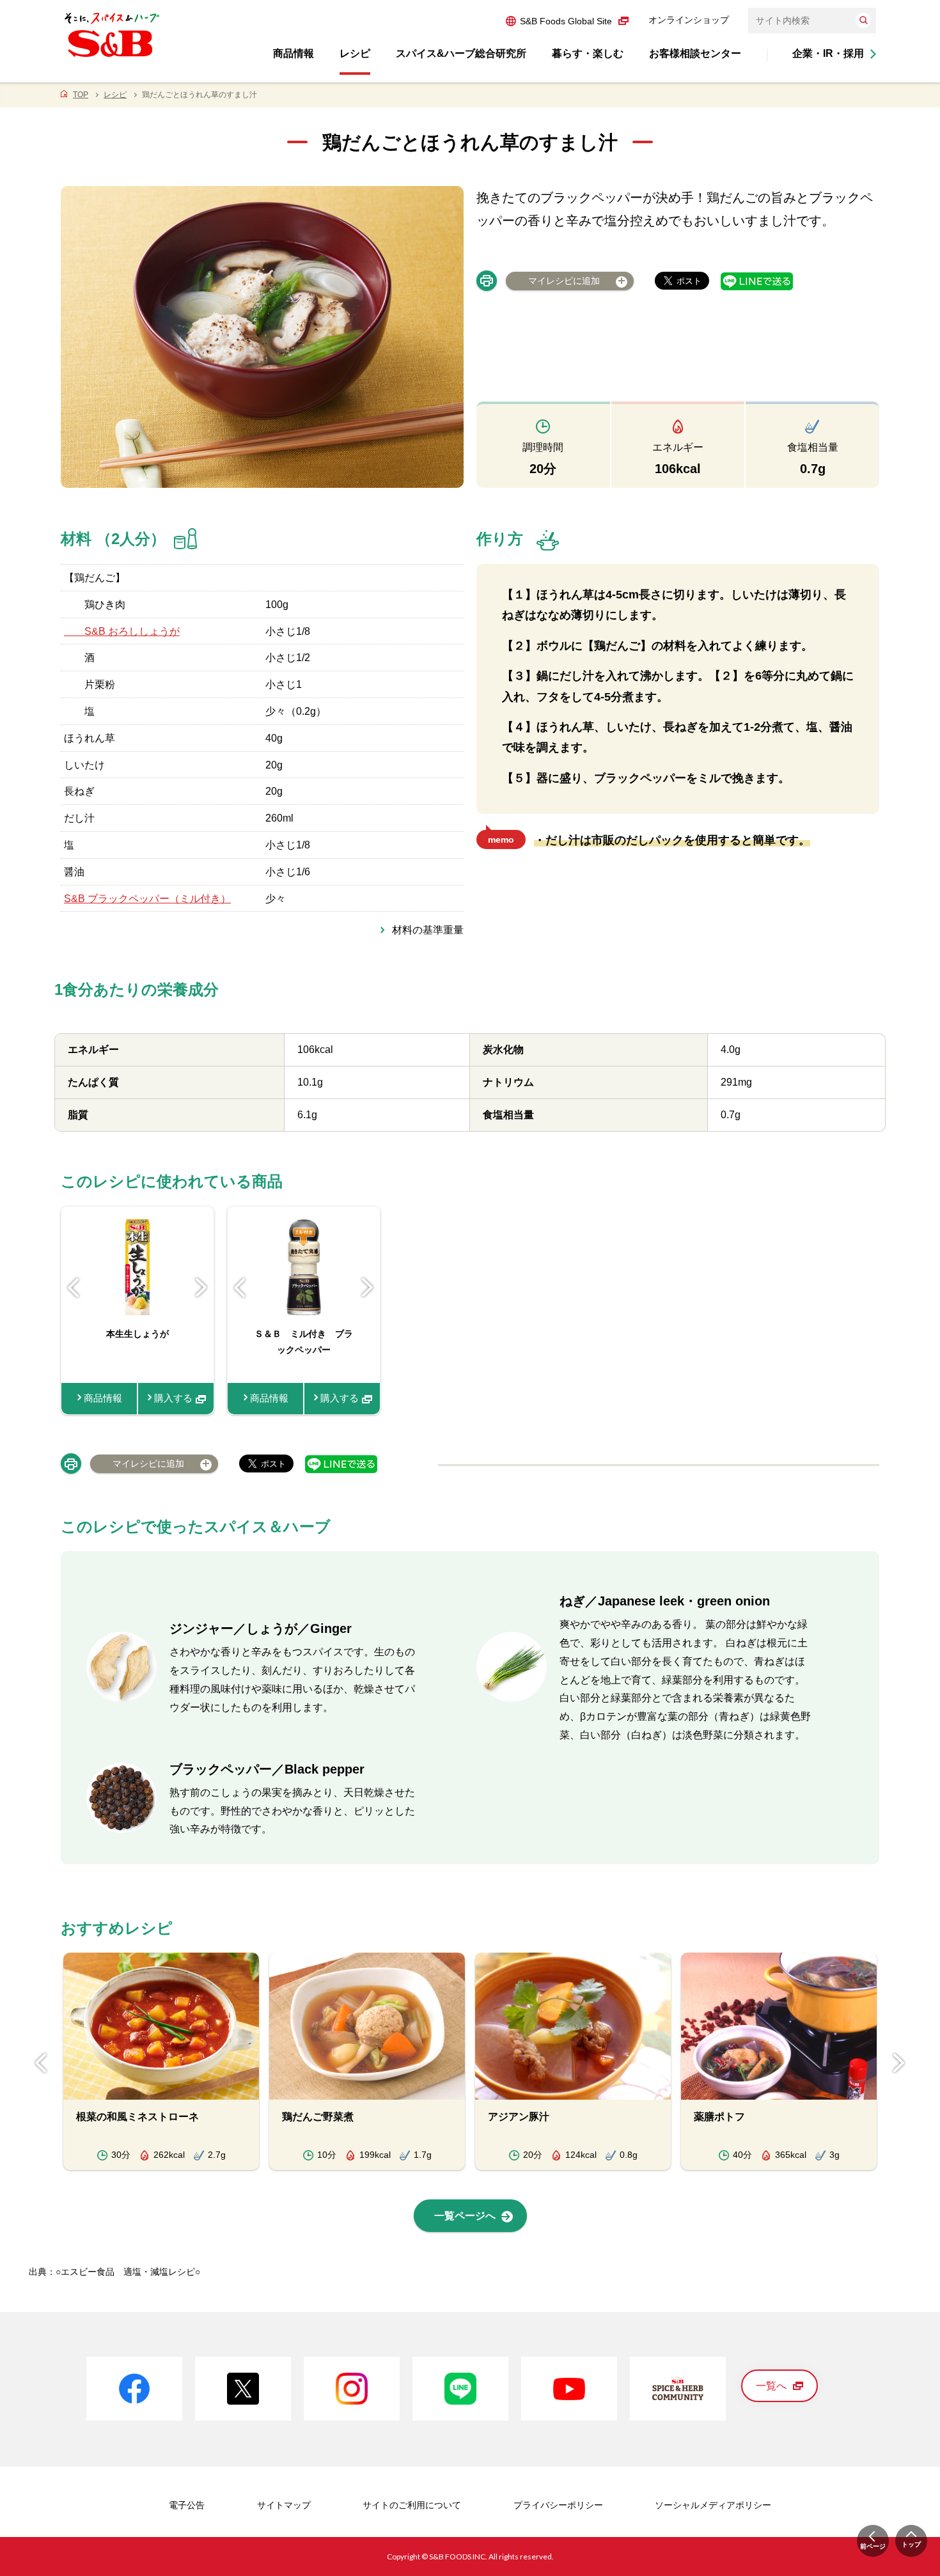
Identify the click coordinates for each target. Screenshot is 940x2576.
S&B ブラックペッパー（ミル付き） (147, 899)
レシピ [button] (355, 53)
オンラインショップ (689, 20)
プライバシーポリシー (558, 2505)
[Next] (201, 1288)
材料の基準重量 (428, 930)
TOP (81, 95)
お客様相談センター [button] (695, 53)
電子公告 (187, 2505)
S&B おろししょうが (122, 631)
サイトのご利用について (412, 2505)
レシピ (115, 95)
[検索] (863, 20)
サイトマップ (284, 2505)
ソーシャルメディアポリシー (713, 2505)
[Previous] (74, 1288)
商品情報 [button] (294, 53)
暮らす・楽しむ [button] (588, 53)
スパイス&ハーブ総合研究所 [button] (461, 53)
